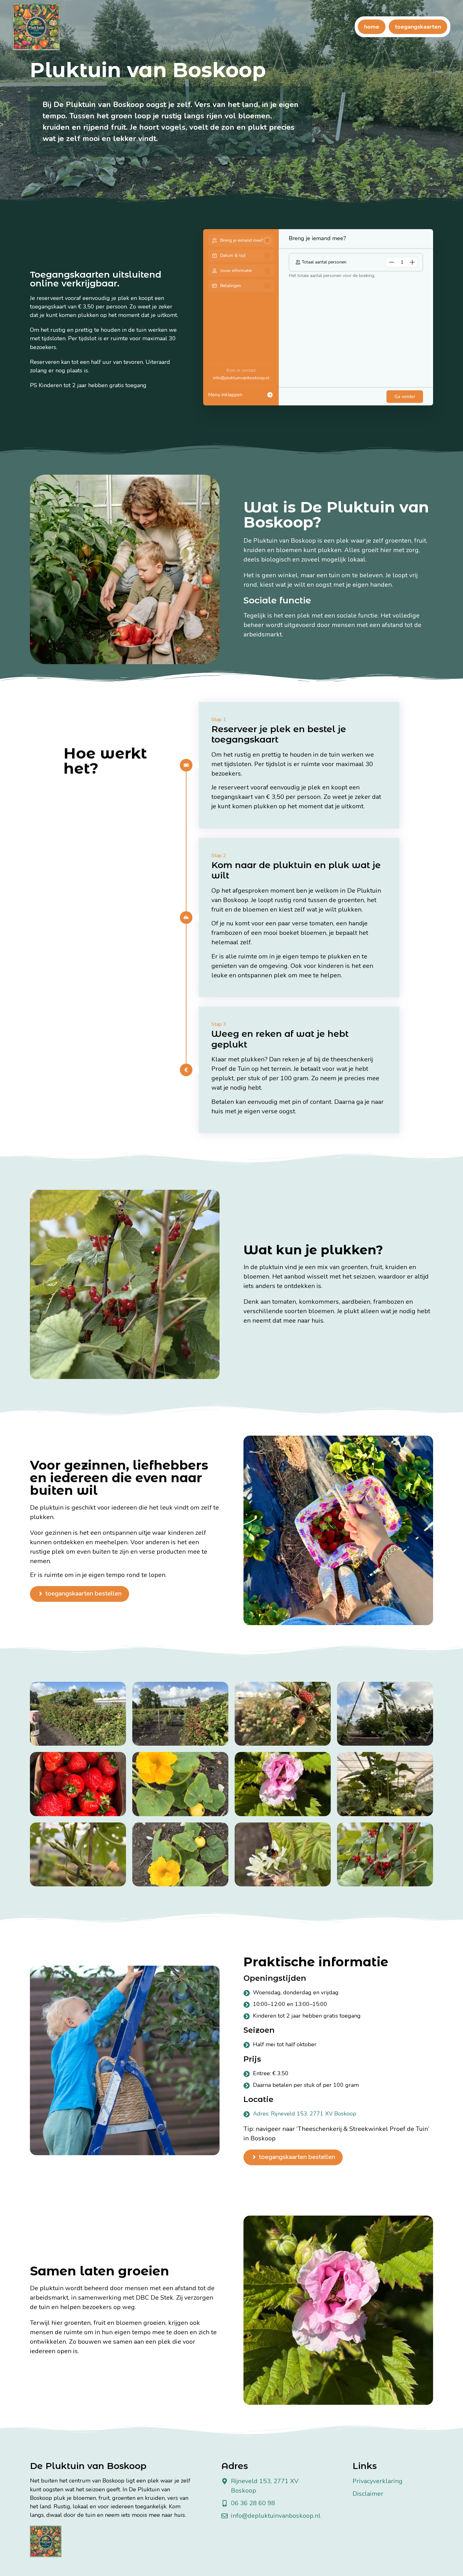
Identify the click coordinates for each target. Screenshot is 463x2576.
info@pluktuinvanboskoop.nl (241, 378)
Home (372, 27)
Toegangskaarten (418, 27)
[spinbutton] (402, 262)
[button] (392, 262)
